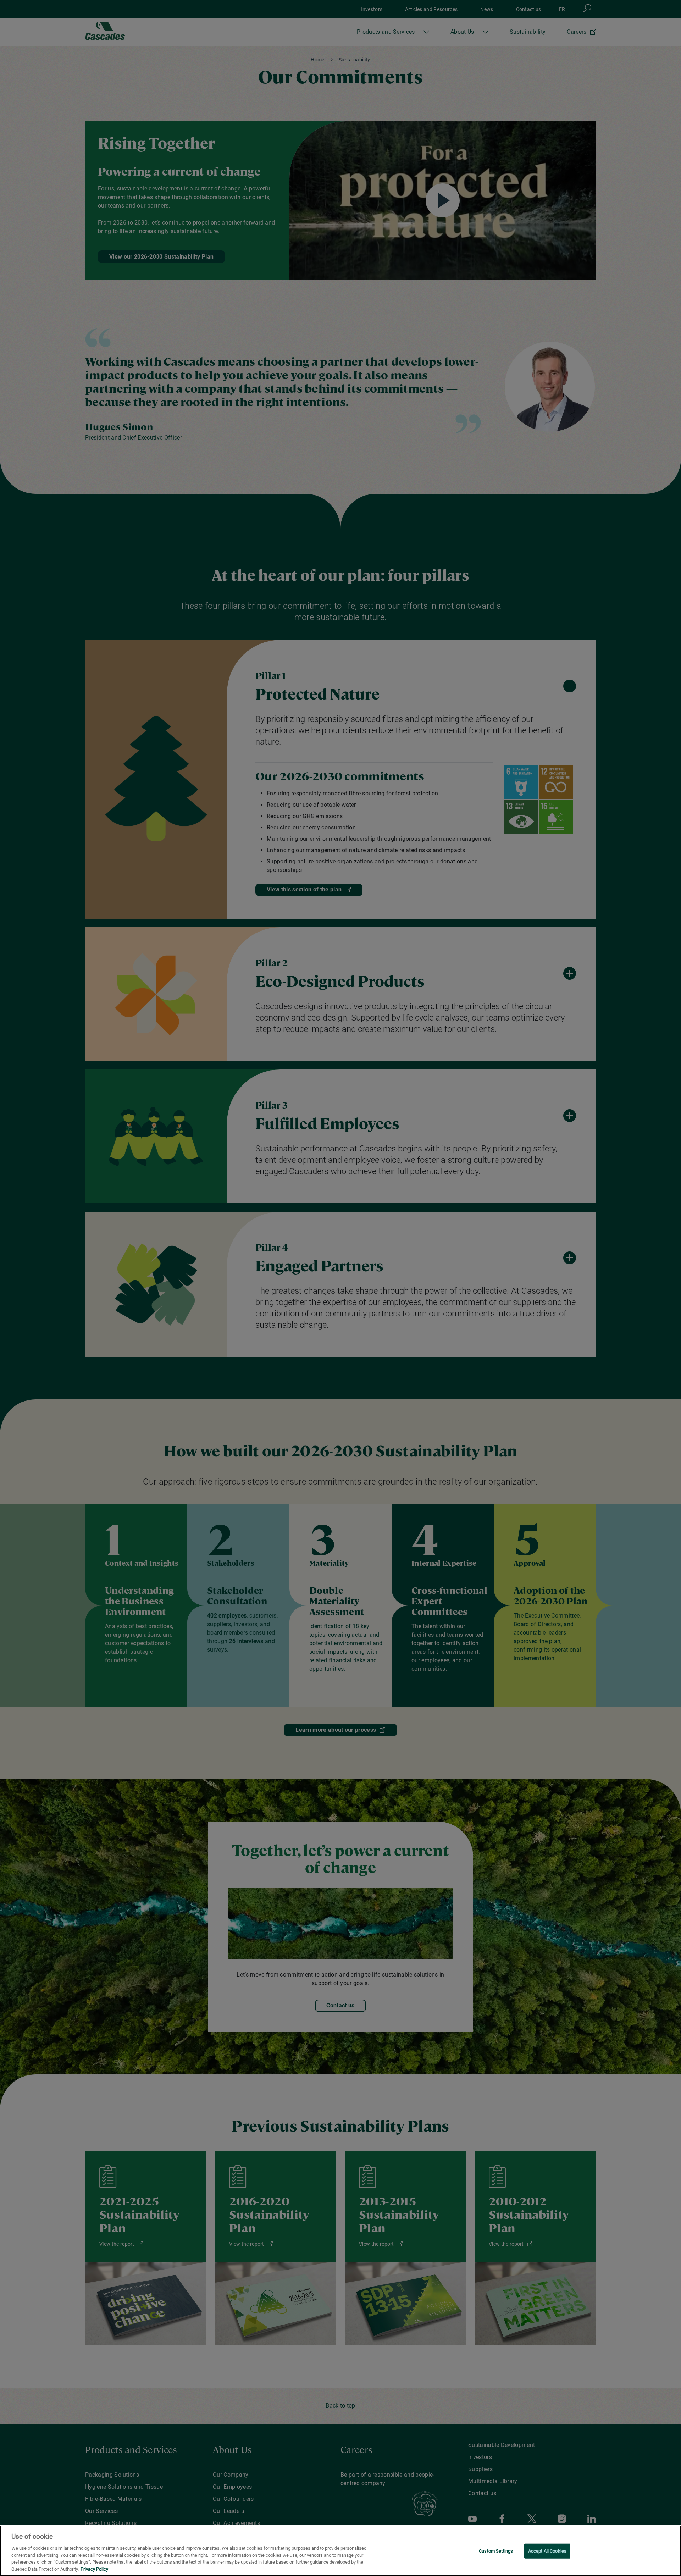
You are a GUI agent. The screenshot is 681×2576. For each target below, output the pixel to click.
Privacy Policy (94, 2569)
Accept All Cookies (547, 2551)
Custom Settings (496, 2551)
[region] (340, 2551)
